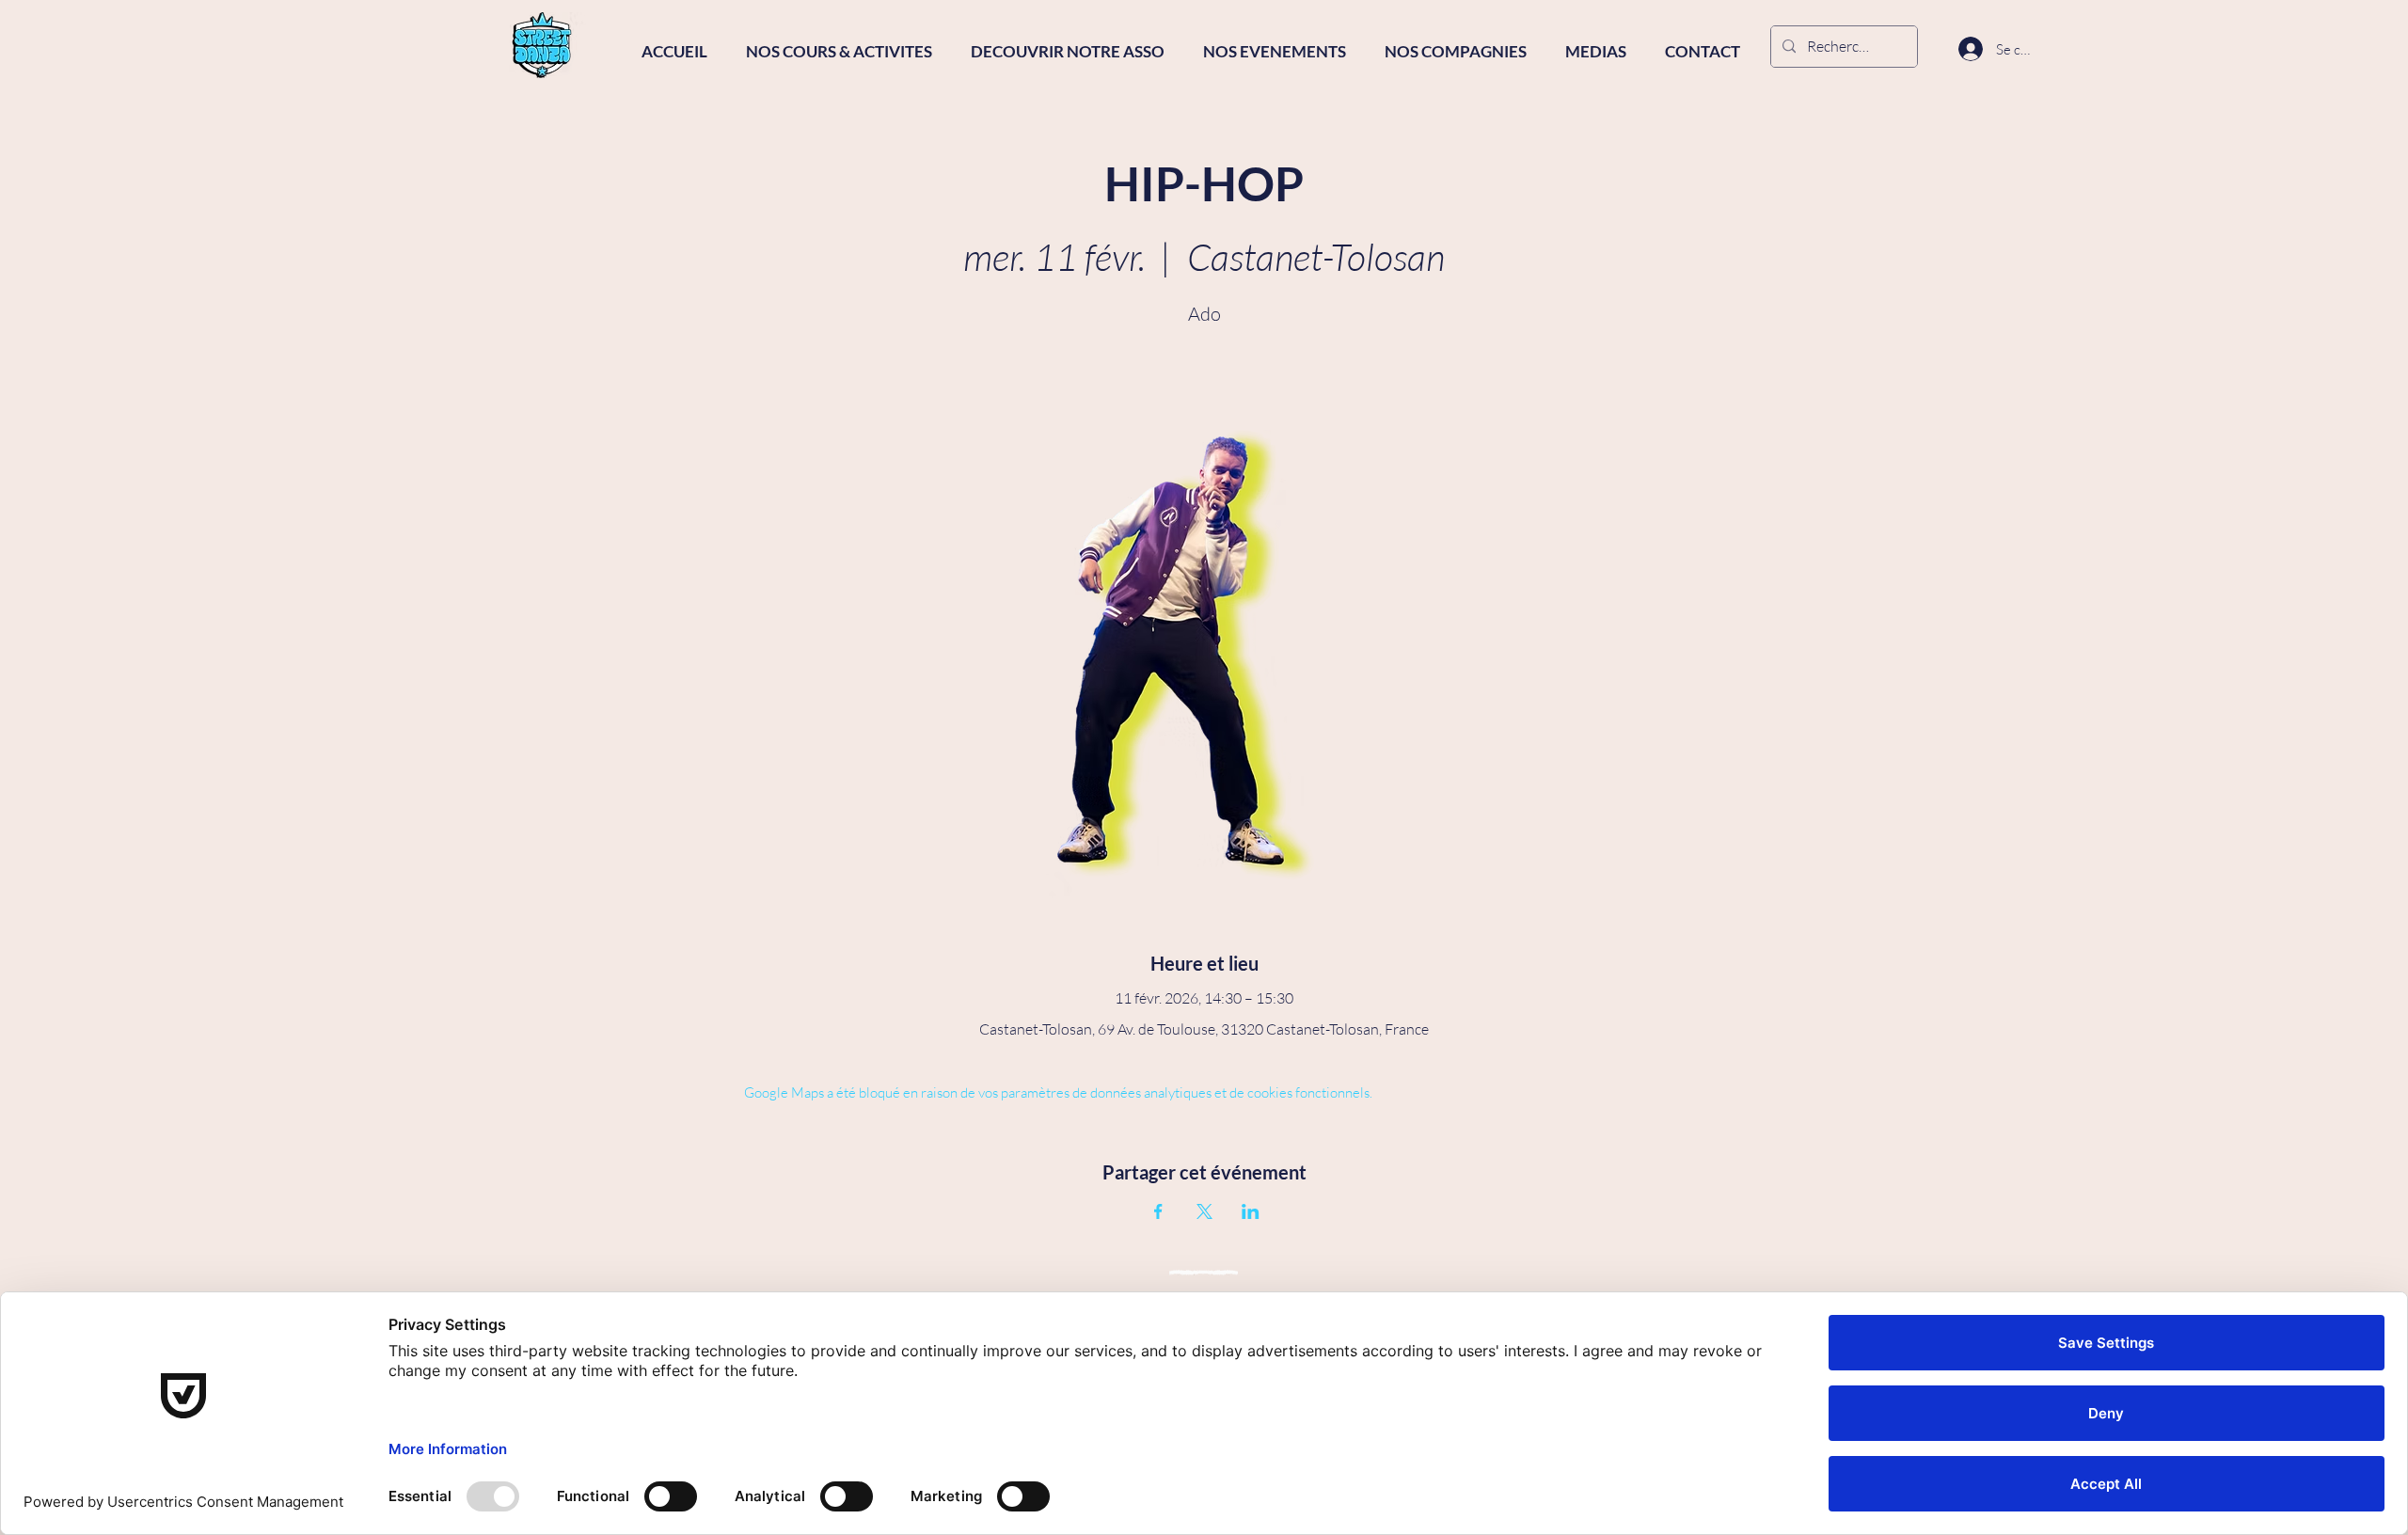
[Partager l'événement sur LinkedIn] (1251, 1211)
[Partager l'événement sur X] (1204, 1211)
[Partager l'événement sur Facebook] (1158, 1211)
